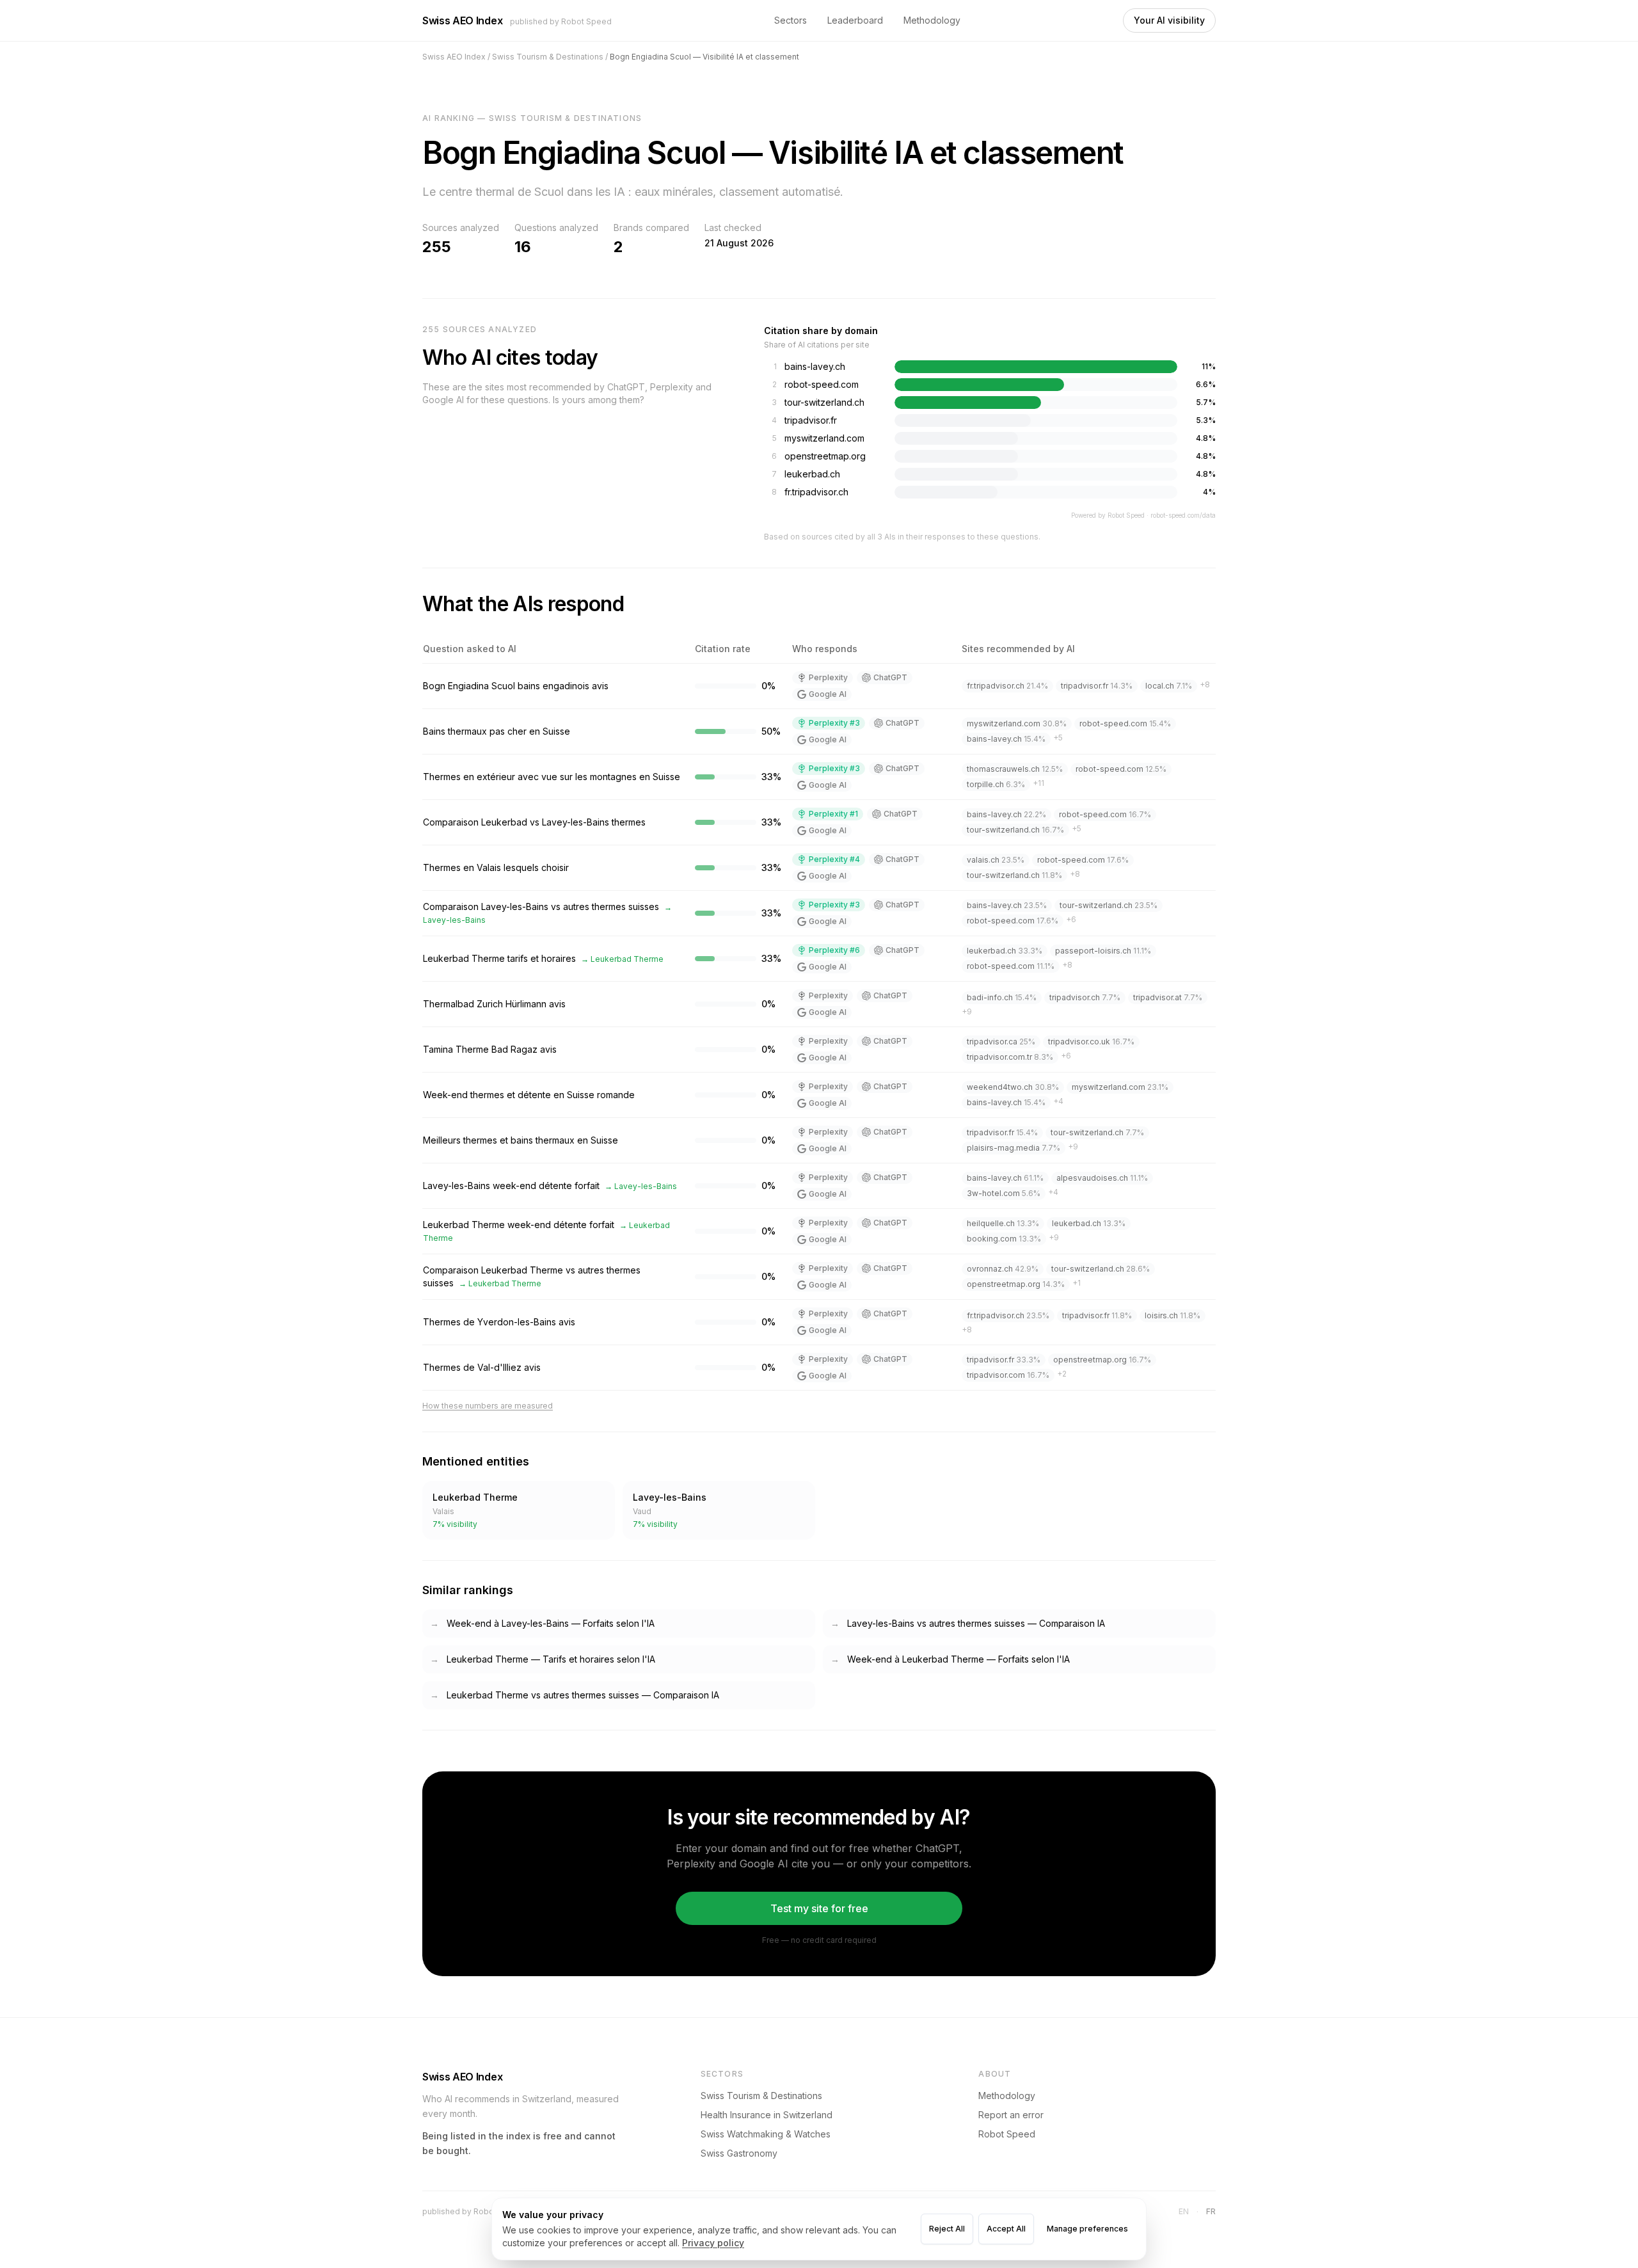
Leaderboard (855, 20)
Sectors (791, 20)
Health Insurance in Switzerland (767, 2115)
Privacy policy (713, 2243)
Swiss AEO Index (462, 20)
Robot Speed (1007, 2134)
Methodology (932, 20)
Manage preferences (1087, 2229)
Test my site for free (819, 1908)
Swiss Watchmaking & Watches (766, 2134)
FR (1211, 2211)
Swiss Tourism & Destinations (761, 2096)
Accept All (1006, 2229)
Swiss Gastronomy (739, 2153)
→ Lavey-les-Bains (641, 1186)
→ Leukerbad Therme (622, 959)
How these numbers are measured (488, 1406)
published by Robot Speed (561, 21)
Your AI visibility (1169, 20)
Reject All (947, 2229)
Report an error (1011, 2115)
